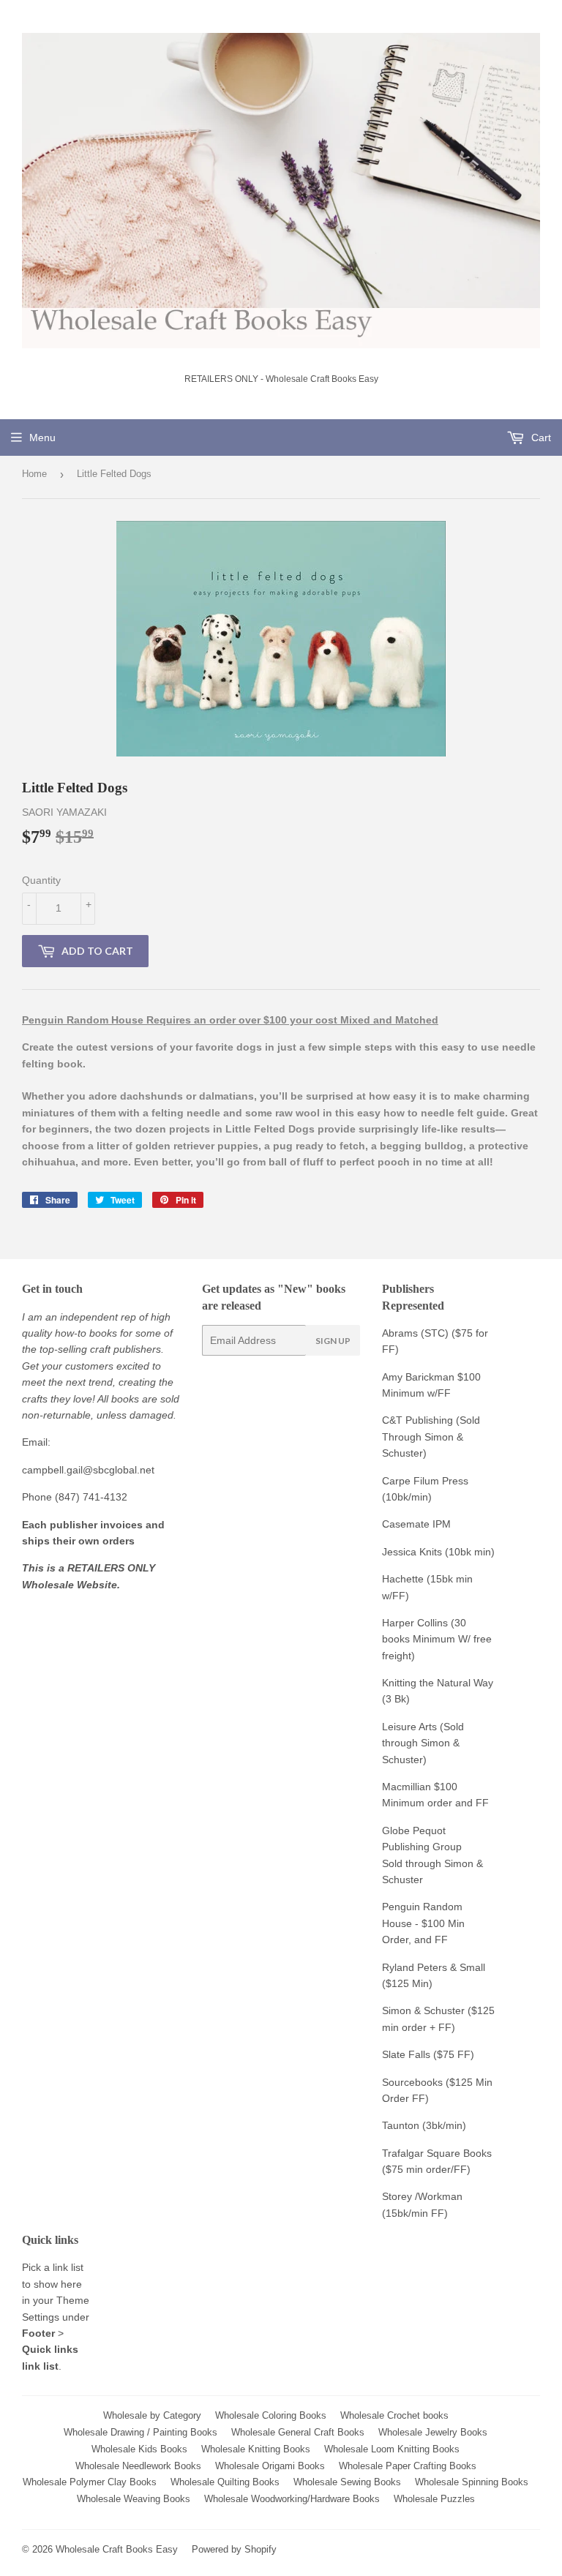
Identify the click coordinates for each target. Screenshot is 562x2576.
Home (34, 474)
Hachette (403, 1579)
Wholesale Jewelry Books (433, 2432)
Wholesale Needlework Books (138, 2466)
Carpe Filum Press (425, 1481)
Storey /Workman (422, 2196)
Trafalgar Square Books (437, 2153)
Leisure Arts (411, 1727)
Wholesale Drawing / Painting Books (140, 2432)
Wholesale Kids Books (139, 2449)
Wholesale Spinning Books (472, 2482)
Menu (42, 438)
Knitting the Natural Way (438, 1683)
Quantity (41, 880)
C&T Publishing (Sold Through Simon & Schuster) (431, 1437)
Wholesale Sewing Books (347, 2482)
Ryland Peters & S (424, 1967)
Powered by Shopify (234, 2549)
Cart (540, 438)
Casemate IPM (416, 1524)
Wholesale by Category (152, 2415)
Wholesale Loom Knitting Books (392, 2449)
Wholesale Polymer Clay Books (90, 2482)
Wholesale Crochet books (394, 2415)
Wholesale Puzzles (434, 2499)
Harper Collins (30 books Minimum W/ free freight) (437, 1639)
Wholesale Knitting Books (256, 2449)
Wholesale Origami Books (270, 2466)
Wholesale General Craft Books (298, 2432)
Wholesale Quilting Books (225, 2482)
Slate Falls (406, 2054)
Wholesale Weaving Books (134, 2499)
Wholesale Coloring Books (271, 2415)
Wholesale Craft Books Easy (117, 2549)
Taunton (401, 2125)
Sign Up (333, 1341)
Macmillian (406, 1787)
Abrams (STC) (415, 1333)
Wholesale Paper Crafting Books (408, 2466)
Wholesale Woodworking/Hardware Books (292, 2499)
